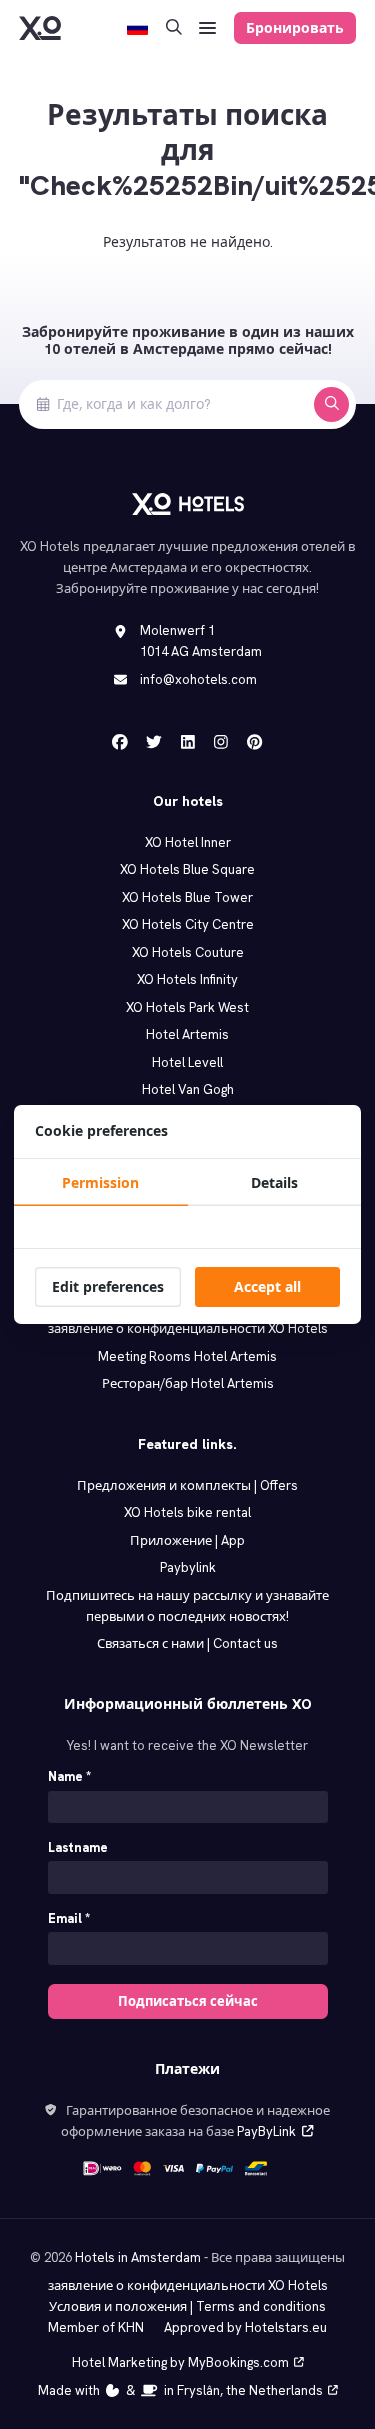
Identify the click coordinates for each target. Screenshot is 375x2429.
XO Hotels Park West (187, 1007)
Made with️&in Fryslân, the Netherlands (180, 2390)
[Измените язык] (137, 28)
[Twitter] (154, 742)
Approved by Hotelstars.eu (245, 2327)
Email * (69, 1918)
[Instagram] (221, 742)
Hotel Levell (187, 1062)
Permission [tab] (100, 1182)
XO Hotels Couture (188, 952)
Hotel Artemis (187, 1034)
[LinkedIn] (188, 742)
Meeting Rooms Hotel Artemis (187, 1356)
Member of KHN (96, 2327)
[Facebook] (120, 742)
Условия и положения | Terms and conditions (187, 2306)
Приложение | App (187, 1540)
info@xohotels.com (198, 679)
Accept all (267, 1286)
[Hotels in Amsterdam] (40, 28)
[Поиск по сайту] (174, 28)
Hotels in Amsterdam (138, 2257)
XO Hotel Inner (188, 842)
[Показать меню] (208, 28)
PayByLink (266, 2131)
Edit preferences (108, 1286)
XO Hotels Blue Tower (187, 897)
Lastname (78, 1847)
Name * (69, 1776)
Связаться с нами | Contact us (187, 1643)
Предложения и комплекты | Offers (187, 1485)
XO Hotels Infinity (187, 979)
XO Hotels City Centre (188, 924)
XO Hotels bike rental (187, 1512)
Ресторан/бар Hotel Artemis (188, 1383)
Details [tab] (274, 1182)
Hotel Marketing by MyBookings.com (180, 2362)
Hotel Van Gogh (188, 1089)
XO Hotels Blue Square (187, 869)
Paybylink (188, 1567)
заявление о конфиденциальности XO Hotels (188, 1328)
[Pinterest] (255, 742)
